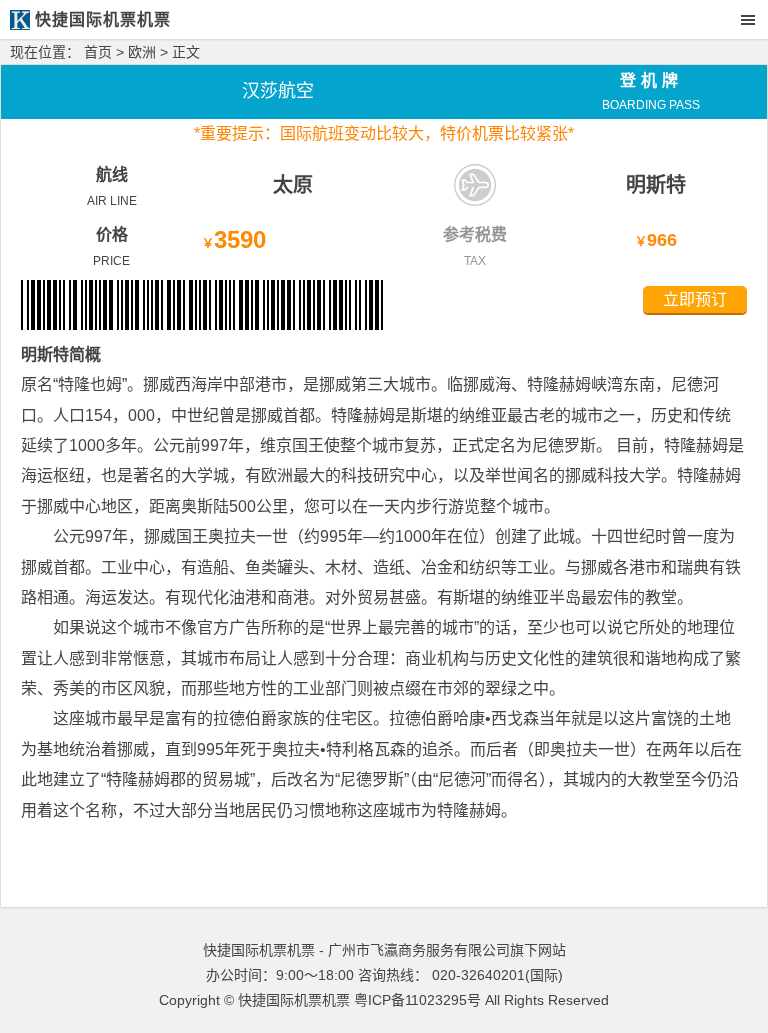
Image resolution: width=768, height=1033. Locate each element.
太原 (293, 185)
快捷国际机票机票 (294, 1000)
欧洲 (142, 52)
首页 (98, 52)
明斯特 (656, 185)
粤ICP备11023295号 (417, 1000)
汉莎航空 (278, 91)
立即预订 (695, 299)
